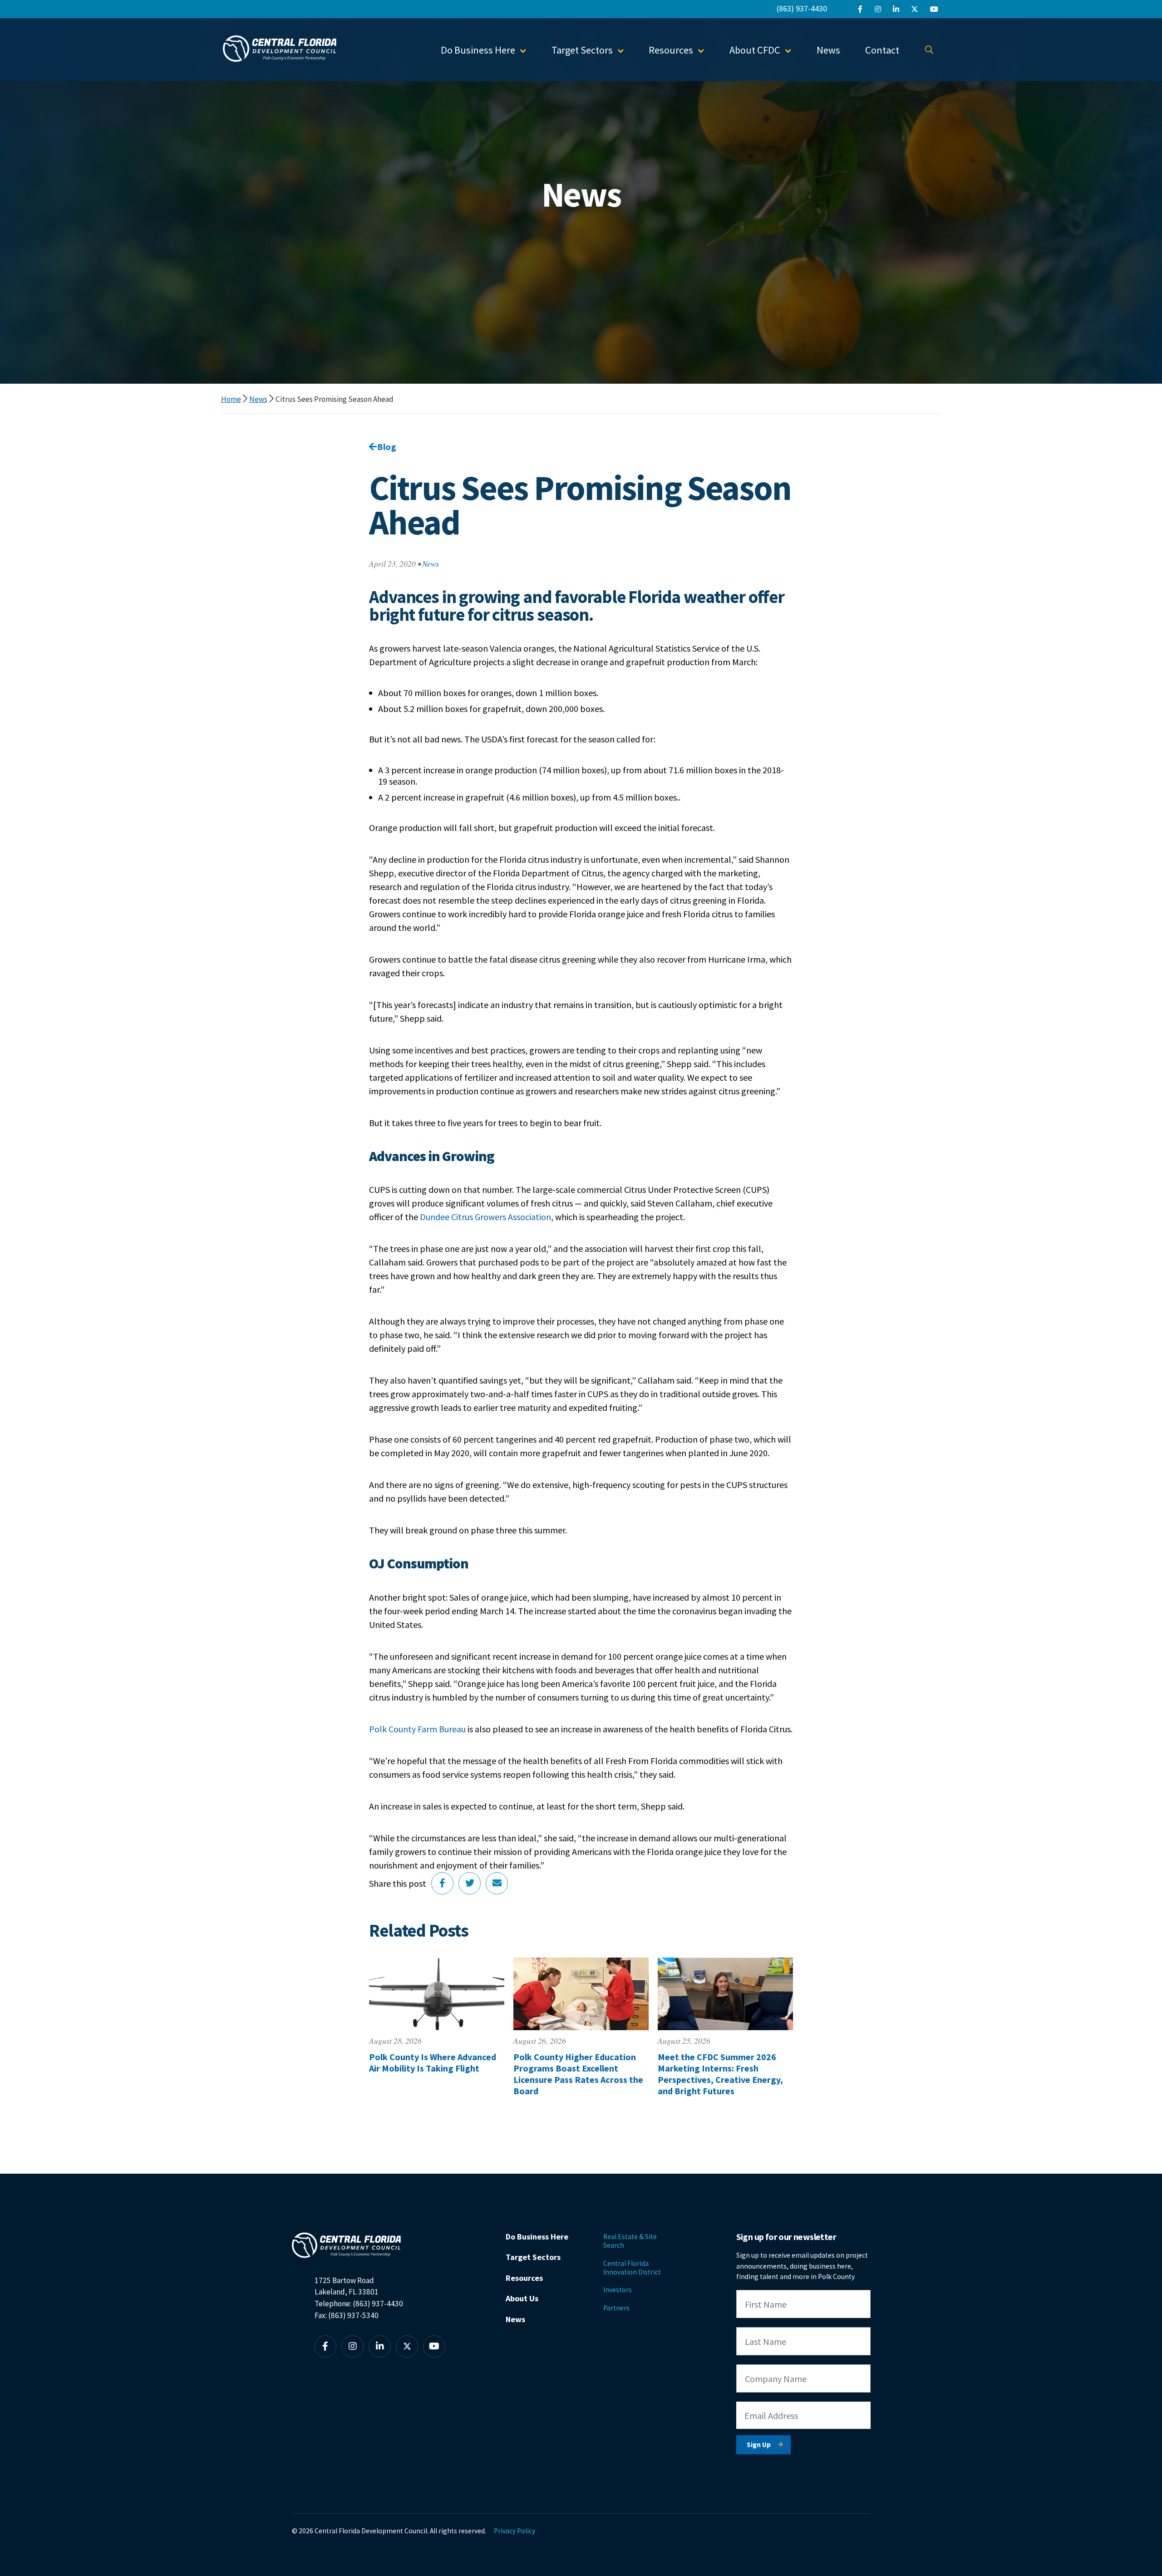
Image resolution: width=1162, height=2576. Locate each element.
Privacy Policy (515, 2531)
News (828, 50)
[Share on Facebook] (442, 1883)
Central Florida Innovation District (632, 2268)
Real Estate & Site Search (630, 2241)
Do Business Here (537, 2237)
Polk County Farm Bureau (417, 1729)
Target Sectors (533, 2257)
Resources (524, 2278)
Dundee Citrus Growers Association (485, 1217)
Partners (616, 2308)
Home (231, 399)
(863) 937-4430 (802, 8)
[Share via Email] (497, 1883)
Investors (618, 2290)
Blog (387, 447)
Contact (882, 50)
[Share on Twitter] (470, 1883)
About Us (522, 2298)
